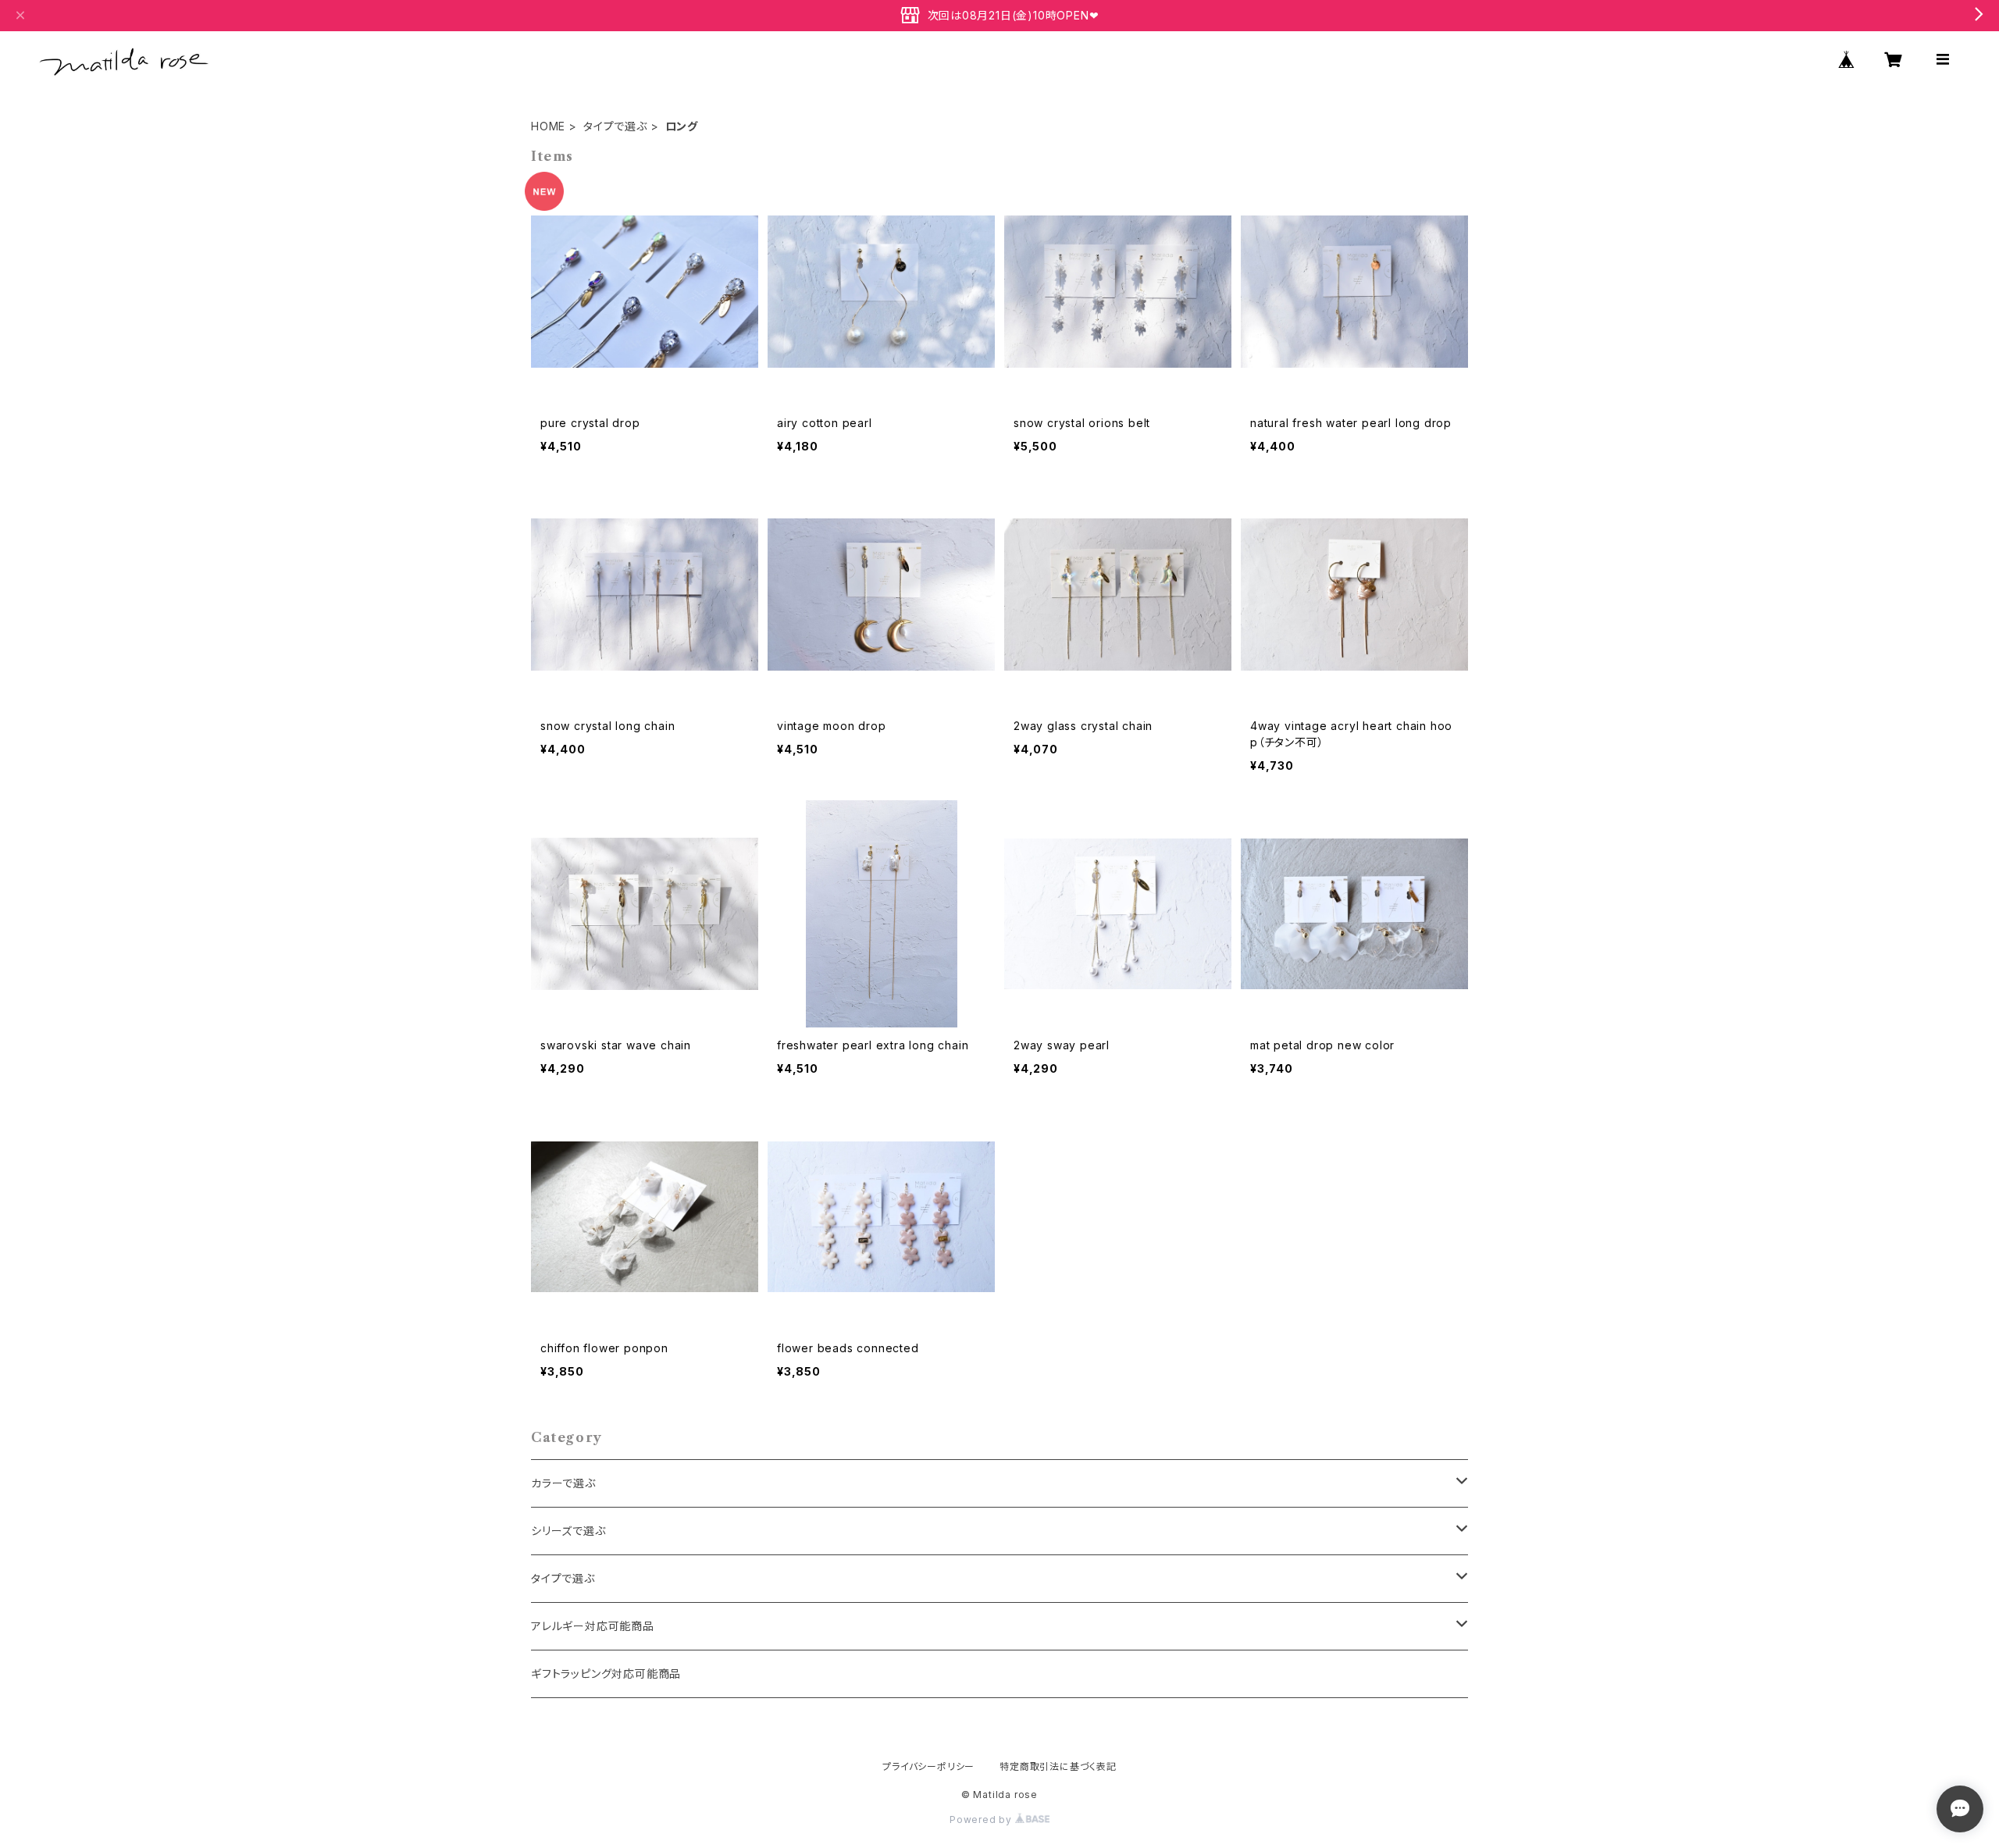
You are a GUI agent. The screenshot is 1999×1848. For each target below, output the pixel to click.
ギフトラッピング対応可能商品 (606, 1674)
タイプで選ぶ (615, 126)
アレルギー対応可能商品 (593, 1626)
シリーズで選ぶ (568, 1531)
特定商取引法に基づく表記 (1058, 1766)
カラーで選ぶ (563, 1483)
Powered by (982, 1820)
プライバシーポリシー (928, 1766)
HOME (548, 126)
